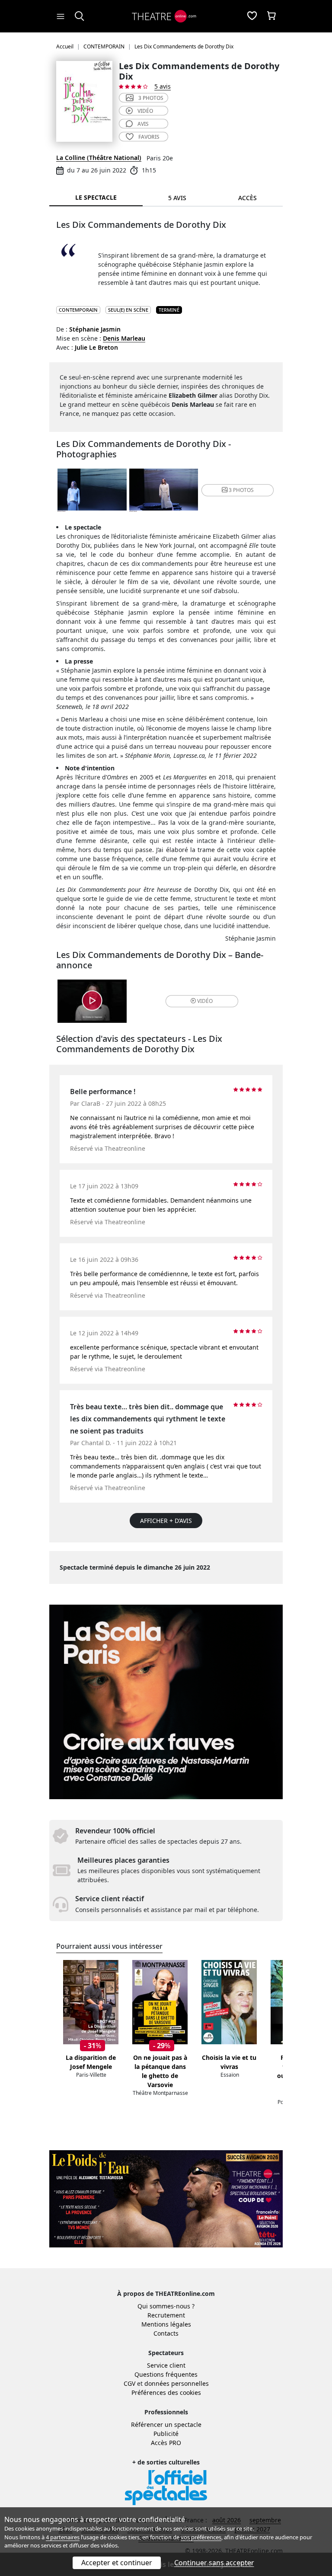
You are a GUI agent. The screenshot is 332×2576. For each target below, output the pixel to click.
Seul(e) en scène (128, 310)
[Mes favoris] (252, 16)
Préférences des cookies (166, 2392)
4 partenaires (63, 2537)
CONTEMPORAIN (78, 310)
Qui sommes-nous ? (166, 2306)
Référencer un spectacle (166, 2424)
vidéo (145, 111)
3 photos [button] (241, 490)
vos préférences (201, 2537)
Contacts (166, 2333)
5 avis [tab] (177, 198)
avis (143, 124)
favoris (149, 137)
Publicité (166, 2434)
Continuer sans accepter (214, 2563)
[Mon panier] (271, 16)
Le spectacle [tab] (96, 197)
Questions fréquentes (166, 2374)
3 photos (151, 98)
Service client (166, 2365)
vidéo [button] (205, 1001)
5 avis (163, 86)
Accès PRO (166, 2443)
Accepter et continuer (117, 2563)
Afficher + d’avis (166, 1521)
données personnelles (177, 2383)
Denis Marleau (124, 338)
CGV (129, 2383)
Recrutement (166, 2315)
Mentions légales (166, 2324)
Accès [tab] (247, 198)
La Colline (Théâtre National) (99, 158)
